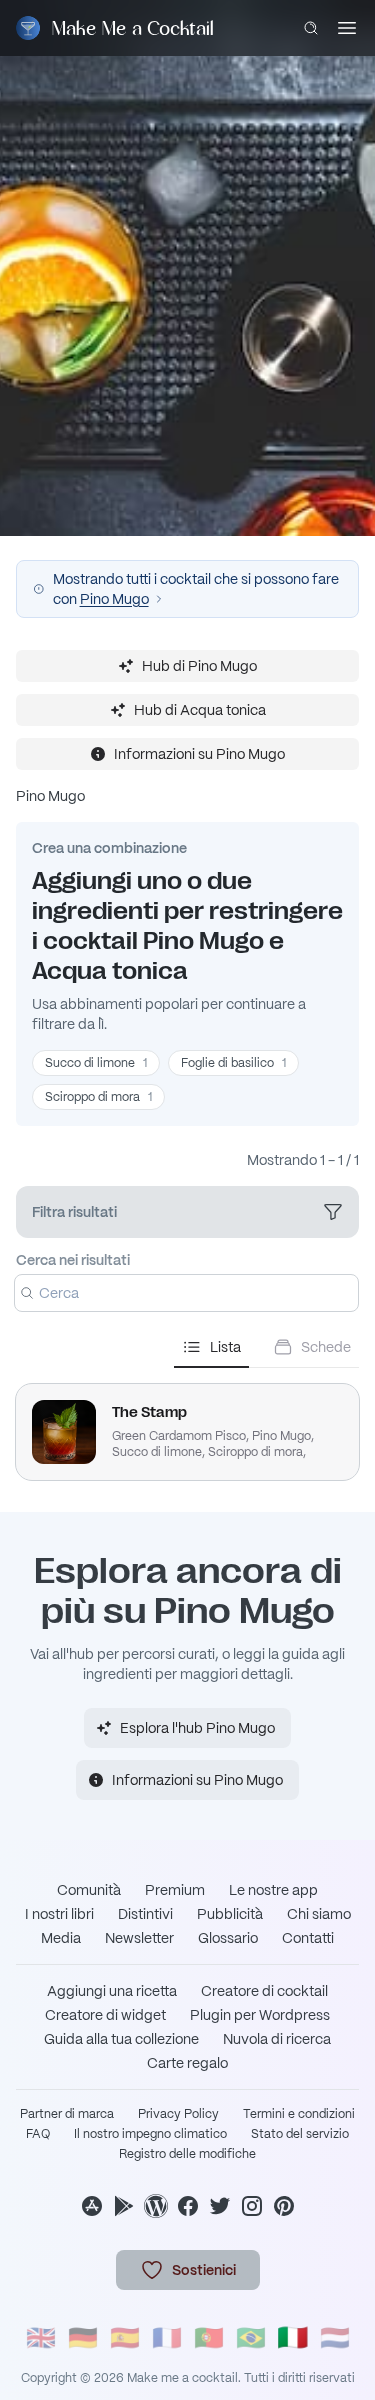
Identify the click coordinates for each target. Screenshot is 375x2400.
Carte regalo (187, 2063)
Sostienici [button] (204, 2270)
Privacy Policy (178, 2114)
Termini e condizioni (299, 2114)
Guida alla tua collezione (121, 2039)
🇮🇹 (293, 2337)
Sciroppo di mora (98, 1097)
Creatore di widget (105, 2015)
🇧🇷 (251, 2337)
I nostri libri (59, 1914)
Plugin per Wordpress (260, 2015)
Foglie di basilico (233, 1063)
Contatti (308, 1938)
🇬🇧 (41, 2337)
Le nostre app (273, 1890)
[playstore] (124, 2206)
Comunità (89, 1890)
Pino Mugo (114, 599)
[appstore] (92, 2206)
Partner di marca (67, 2114)
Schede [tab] (326, 1347)
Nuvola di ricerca (277, 2039)
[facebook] (188, 2206)
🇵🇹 (209, 2337)
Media (61, 1938)
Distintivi (145, 1914)
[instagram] (252, 2206)
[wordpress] (156, 2206)
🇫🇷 (167, 2337)
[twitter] (220, 2206)
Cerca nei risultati (73, 1260)
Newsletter (139, 1938)
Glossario (228, 1938)
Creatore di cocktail (264, 1991)
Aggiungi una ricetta (112, 1991)
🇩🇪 (83, 2337)
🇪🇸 (125, 2337)
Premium (175, 1890)
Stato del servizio (300, 2134)
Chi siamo (319, 1914)
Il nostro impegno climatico (150, 2134)
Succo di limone (96, 1063)
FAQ (38, 2134)
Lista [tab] (225, 1347)
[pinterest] (284, 2206)
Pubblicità (230, 1914)
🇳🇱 (335, 2337)
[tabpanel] (187, 1424)
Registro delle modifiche (187, 2154)
